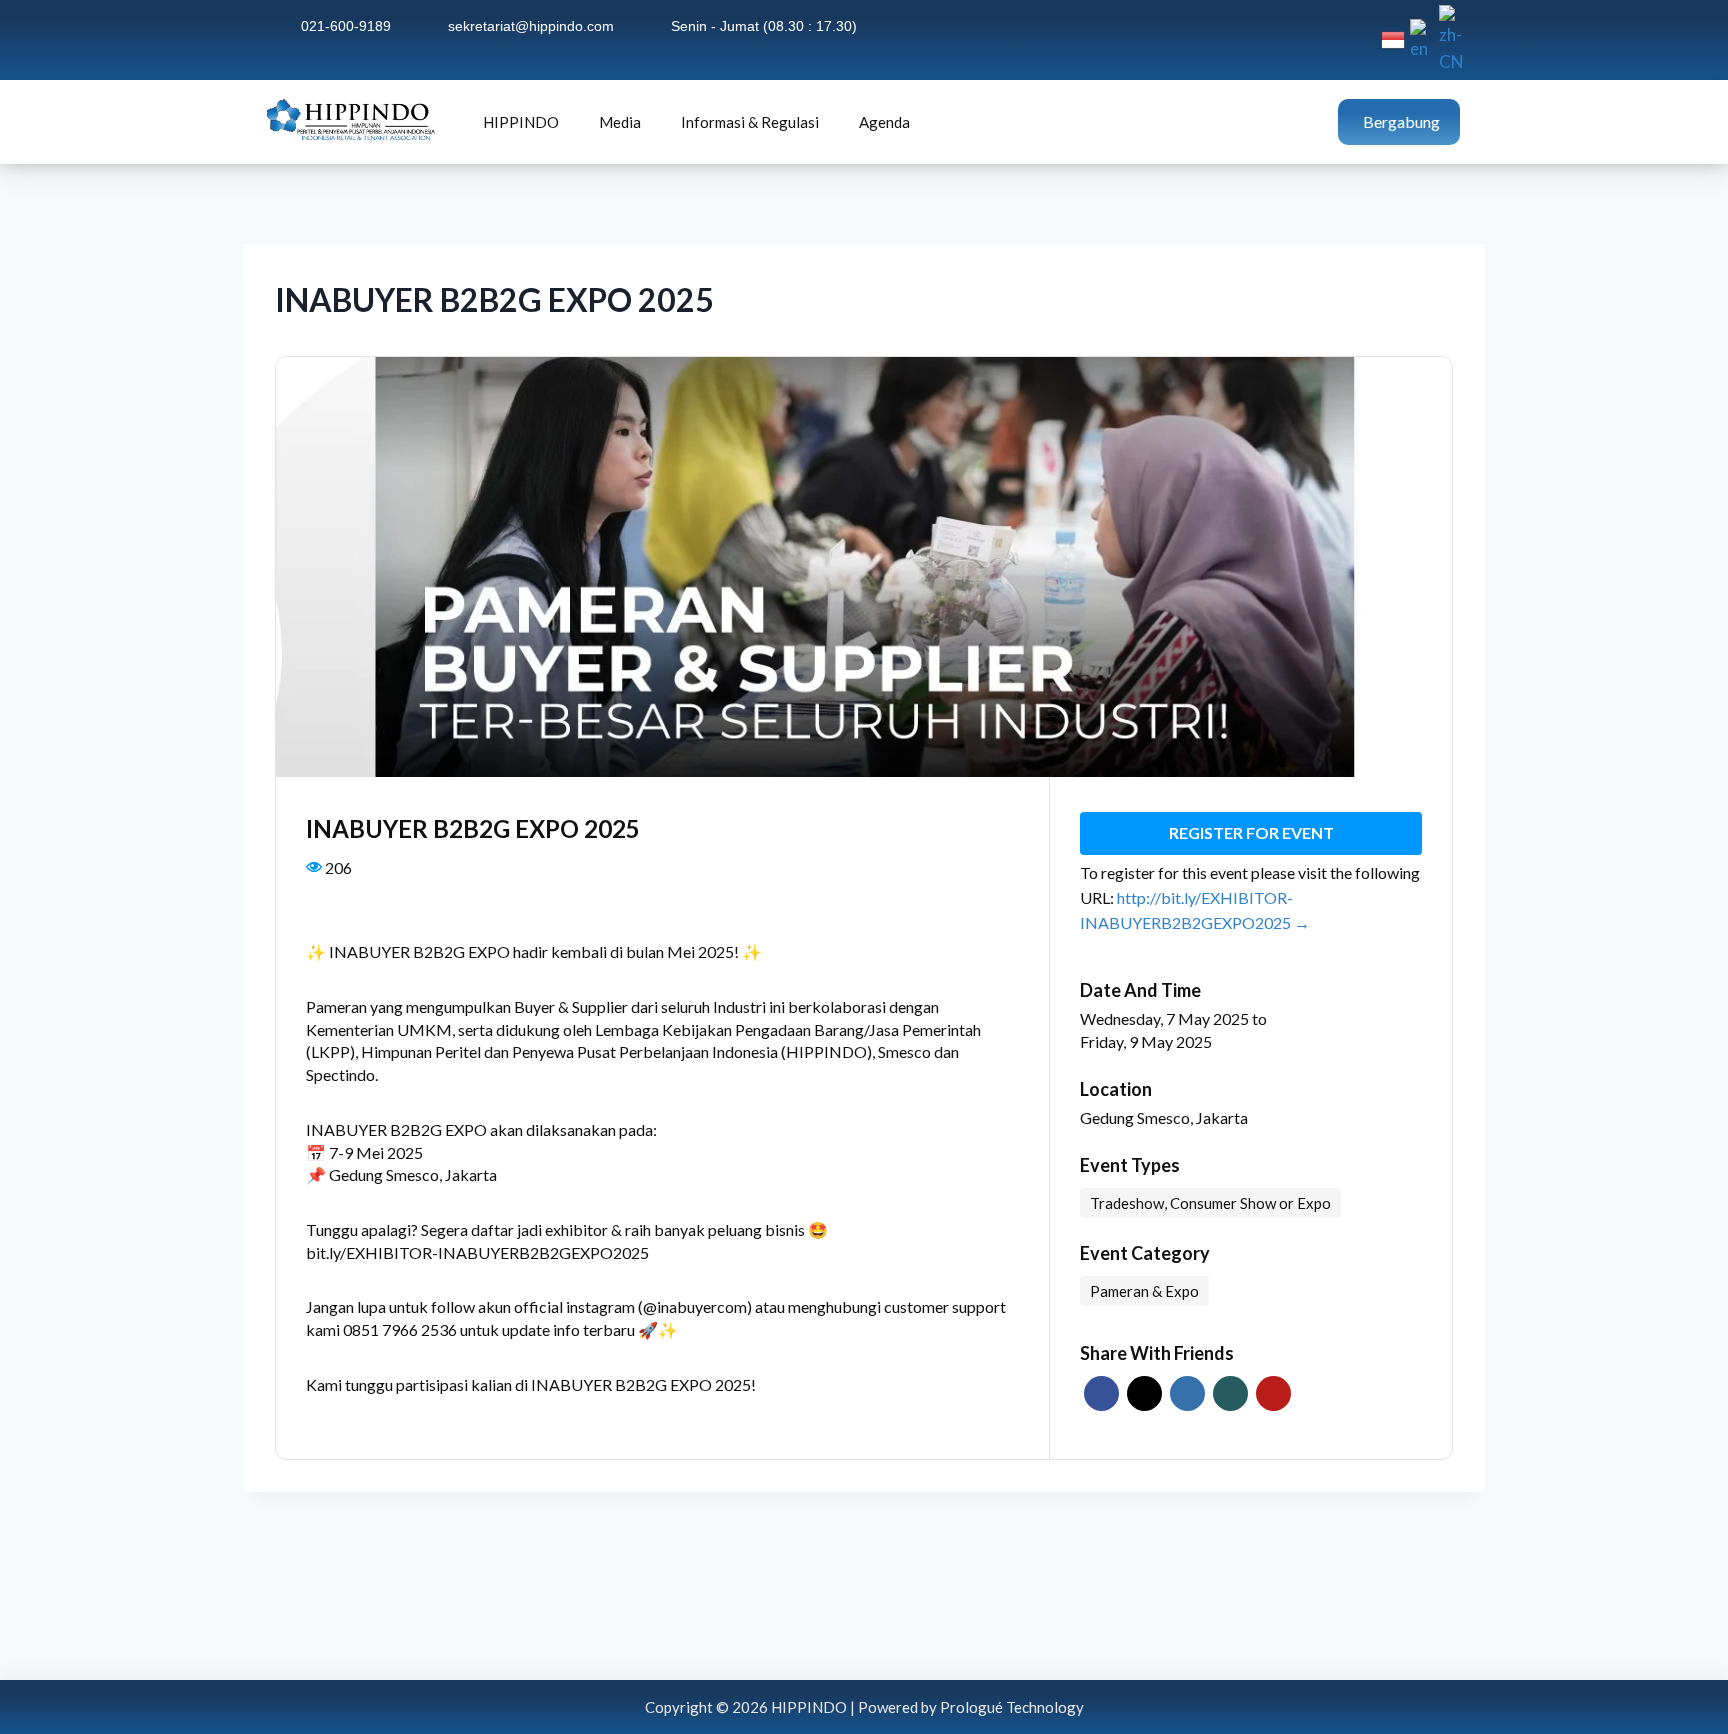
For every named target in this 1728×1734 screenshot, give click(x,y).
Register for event (1251, 832)
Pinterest (1273, 1393)
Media (620, 122)
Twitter (1144, 1393)
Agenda (884, 122)
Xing (1230, 1393)
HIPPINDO (521, 122)
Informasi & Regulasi (750, 122)
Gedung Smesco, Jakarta (1164, 1117)
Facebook (1101, 1393)
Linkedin (1187, 1393)
